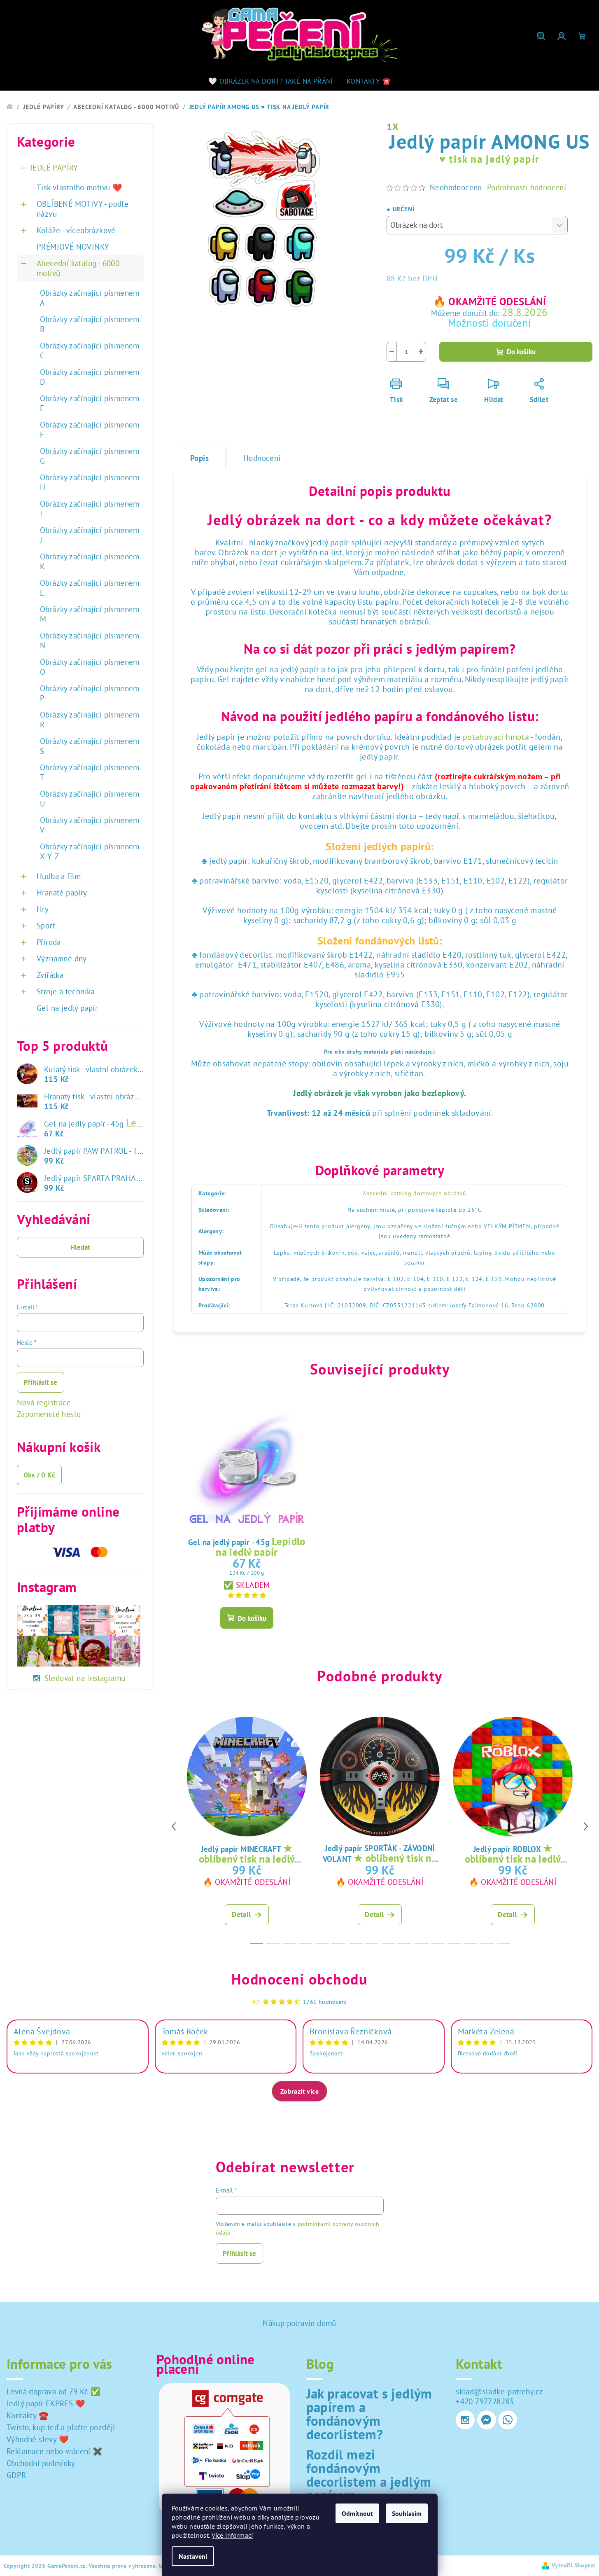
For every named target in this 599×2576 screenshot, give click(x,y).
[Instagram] (465, 2420)
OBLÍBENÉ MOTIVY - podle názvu (83, 209)
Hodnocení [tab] (262, 458)
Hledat (80, 1247)
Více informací (232, 2535)
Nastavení (193, 2556)
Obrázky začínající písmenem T (90, 772)
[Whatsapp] (508, 2420)
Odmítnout (357, 2513)
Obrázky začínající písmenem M (90, 614)
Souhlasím (407, 2513)
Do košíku (521, 352)
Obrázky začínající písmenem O (90, 667)
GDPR (16, 2475)
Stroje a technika (66, 991)
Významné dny (62, 958)
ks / (39, 1475)
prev (174, 1826)
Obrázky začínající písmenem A (90, 298)
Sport (46, 926)
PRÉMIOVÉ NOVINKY (73, 247)
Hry (43, 909)
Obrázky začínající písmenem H (90, 482)
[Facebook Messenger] (487, 2420)
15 (503, 1944)
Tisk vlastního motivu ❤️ (79, 187)
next (586, 1826)
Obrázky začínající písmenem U (90, 799)
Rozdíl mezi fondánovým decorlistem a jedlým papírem (369, 2475)
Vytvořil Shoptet (573, 2565)
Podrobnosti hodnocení (527, 187)
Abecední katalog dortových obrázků (415, 1193)
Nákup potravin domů (299, 2323)
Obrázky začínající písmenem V (90, 825)
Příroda (49, 942)
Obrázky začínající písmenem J (90, 535)
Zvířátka (50, 975)
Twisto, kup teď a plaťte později (61, 2427)
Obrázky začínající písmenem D (90, 377)
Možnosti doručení (490, 323)
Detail (241, 1914)
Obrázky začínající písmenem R (90, 720)
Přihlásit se (41, 1382)
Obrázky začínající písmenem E (90, 403)
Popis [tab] (199, 458)
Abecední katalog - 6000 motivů (78, 268)
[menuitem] (271, 81)
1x (393, 127)
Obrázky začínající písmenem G (90, 456)
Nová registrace (44, 1403)
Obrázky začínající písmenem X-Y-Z (90, 851)
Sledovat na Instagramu (85, 1678)
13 (471, 1944)
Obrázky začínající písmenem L (90, 588)
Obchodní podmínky (41, 2463)
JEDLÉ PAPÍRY (54, 168)
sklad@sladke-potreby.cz (499, 2391)
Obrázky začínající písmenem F (90, 430)
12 (454, 1944)
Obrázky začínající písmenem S (90, 746)
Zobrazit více (299, 2091)
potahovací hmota (496, 737)
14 (487, 1944)
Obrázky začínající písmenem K (90, 561)
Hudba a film (59, 876)
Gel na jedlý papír (67, 1008)
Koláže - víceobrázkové (76, 230)
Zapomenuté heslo (49, 1414)
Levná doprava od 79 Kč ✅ (54, 2391)
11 (438, 1944)
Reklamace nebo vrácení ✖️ (55, 2451)
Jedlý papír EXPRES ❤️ (46, 2403)
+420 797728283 (485, 2401)
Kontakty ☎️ (28, 2415)
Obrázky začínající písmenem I (90, 509)
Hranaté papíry (62, 893)
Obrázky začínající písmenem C (90, 351)
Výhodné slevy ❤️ (38, 2439)
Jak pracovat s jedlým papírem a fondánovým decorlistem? (369, 2414)
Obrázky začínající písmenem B (90, 324)
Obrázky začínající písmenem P (90, 693)
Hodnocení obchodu (299, 1979)
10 (421, 1944)
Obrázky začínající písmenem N (90, 640)
